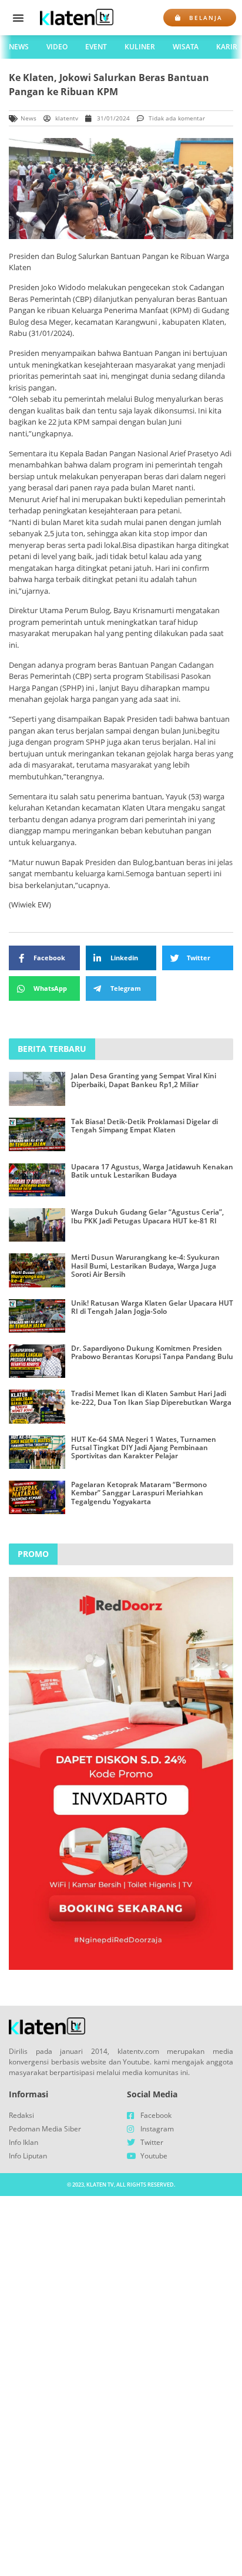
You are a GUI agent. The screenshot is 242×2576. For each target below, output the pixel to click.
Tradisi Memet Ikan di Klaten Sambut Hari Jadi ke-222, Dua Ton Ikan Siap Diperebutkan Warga (151, 1398)
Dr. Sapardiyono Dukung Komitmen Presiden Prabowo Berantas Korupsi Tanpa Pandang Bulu (152, 1352)
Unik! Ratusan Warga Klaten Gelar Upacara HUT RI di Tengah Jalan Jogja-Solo (152, 1307)
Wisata (186, 47)
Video (57, 47)
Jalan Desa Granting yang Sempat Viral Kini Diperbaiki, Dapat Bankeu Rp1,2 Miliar (144, 1080)
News (19, 47)
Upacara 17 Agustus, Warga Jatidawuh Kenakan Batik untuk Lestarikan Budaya (152, 1171)
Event (96, 47)
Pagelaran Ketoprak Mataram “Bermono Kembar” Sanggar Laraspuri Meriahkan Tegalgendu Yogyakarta (139, 1493)
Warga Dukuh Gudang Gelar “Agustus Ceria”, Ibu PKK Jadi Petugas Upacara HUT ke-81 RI (147, 1216)
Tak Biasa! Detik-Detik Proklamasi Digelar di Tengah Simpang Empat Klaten (144, 1126)
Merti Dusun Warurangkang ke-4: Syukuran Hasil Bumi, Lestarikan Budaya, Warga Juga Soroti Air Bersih (145, 1266)
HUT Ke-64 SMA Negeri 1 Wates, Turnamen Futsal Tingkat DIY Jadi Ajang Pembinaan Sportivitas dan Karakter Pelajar (144, 1448)
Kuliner (140, 47)
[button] (18, 18)
